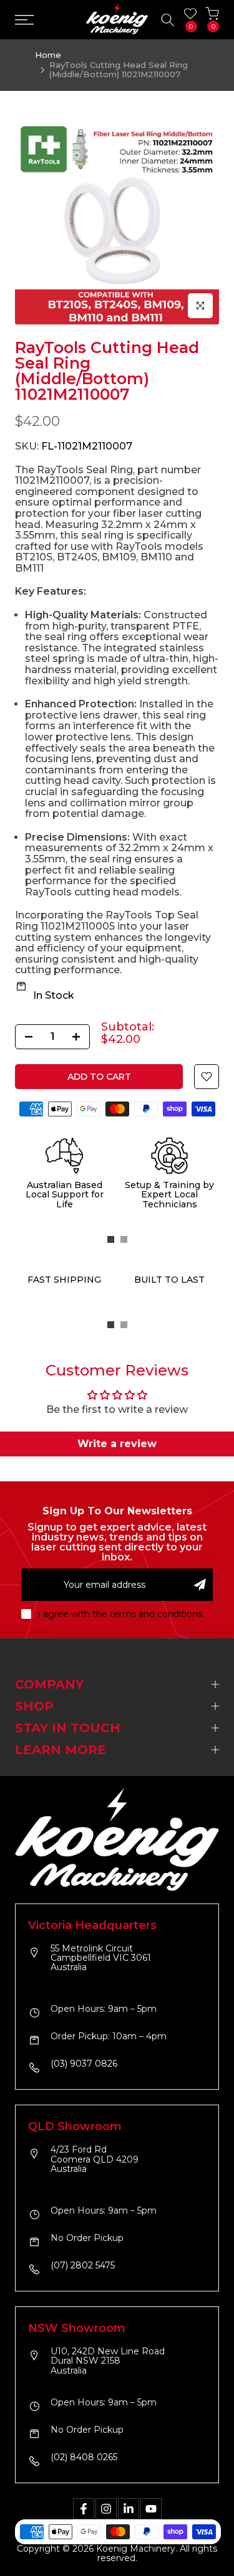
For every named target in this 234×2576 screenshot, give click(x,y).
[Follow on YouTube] (151, 2509)
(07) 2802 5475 (83, 2266)
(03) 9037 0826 (84, 2064)
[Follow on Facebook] (84, 2509)
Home (48, 55)
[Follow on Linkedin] (129, 2509)
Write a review (117, 1444)
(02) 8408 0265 (84, 2458)
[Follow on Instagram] (106, 2509)
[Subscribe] (200, 1585)
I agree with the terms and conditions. (121, 1614)
